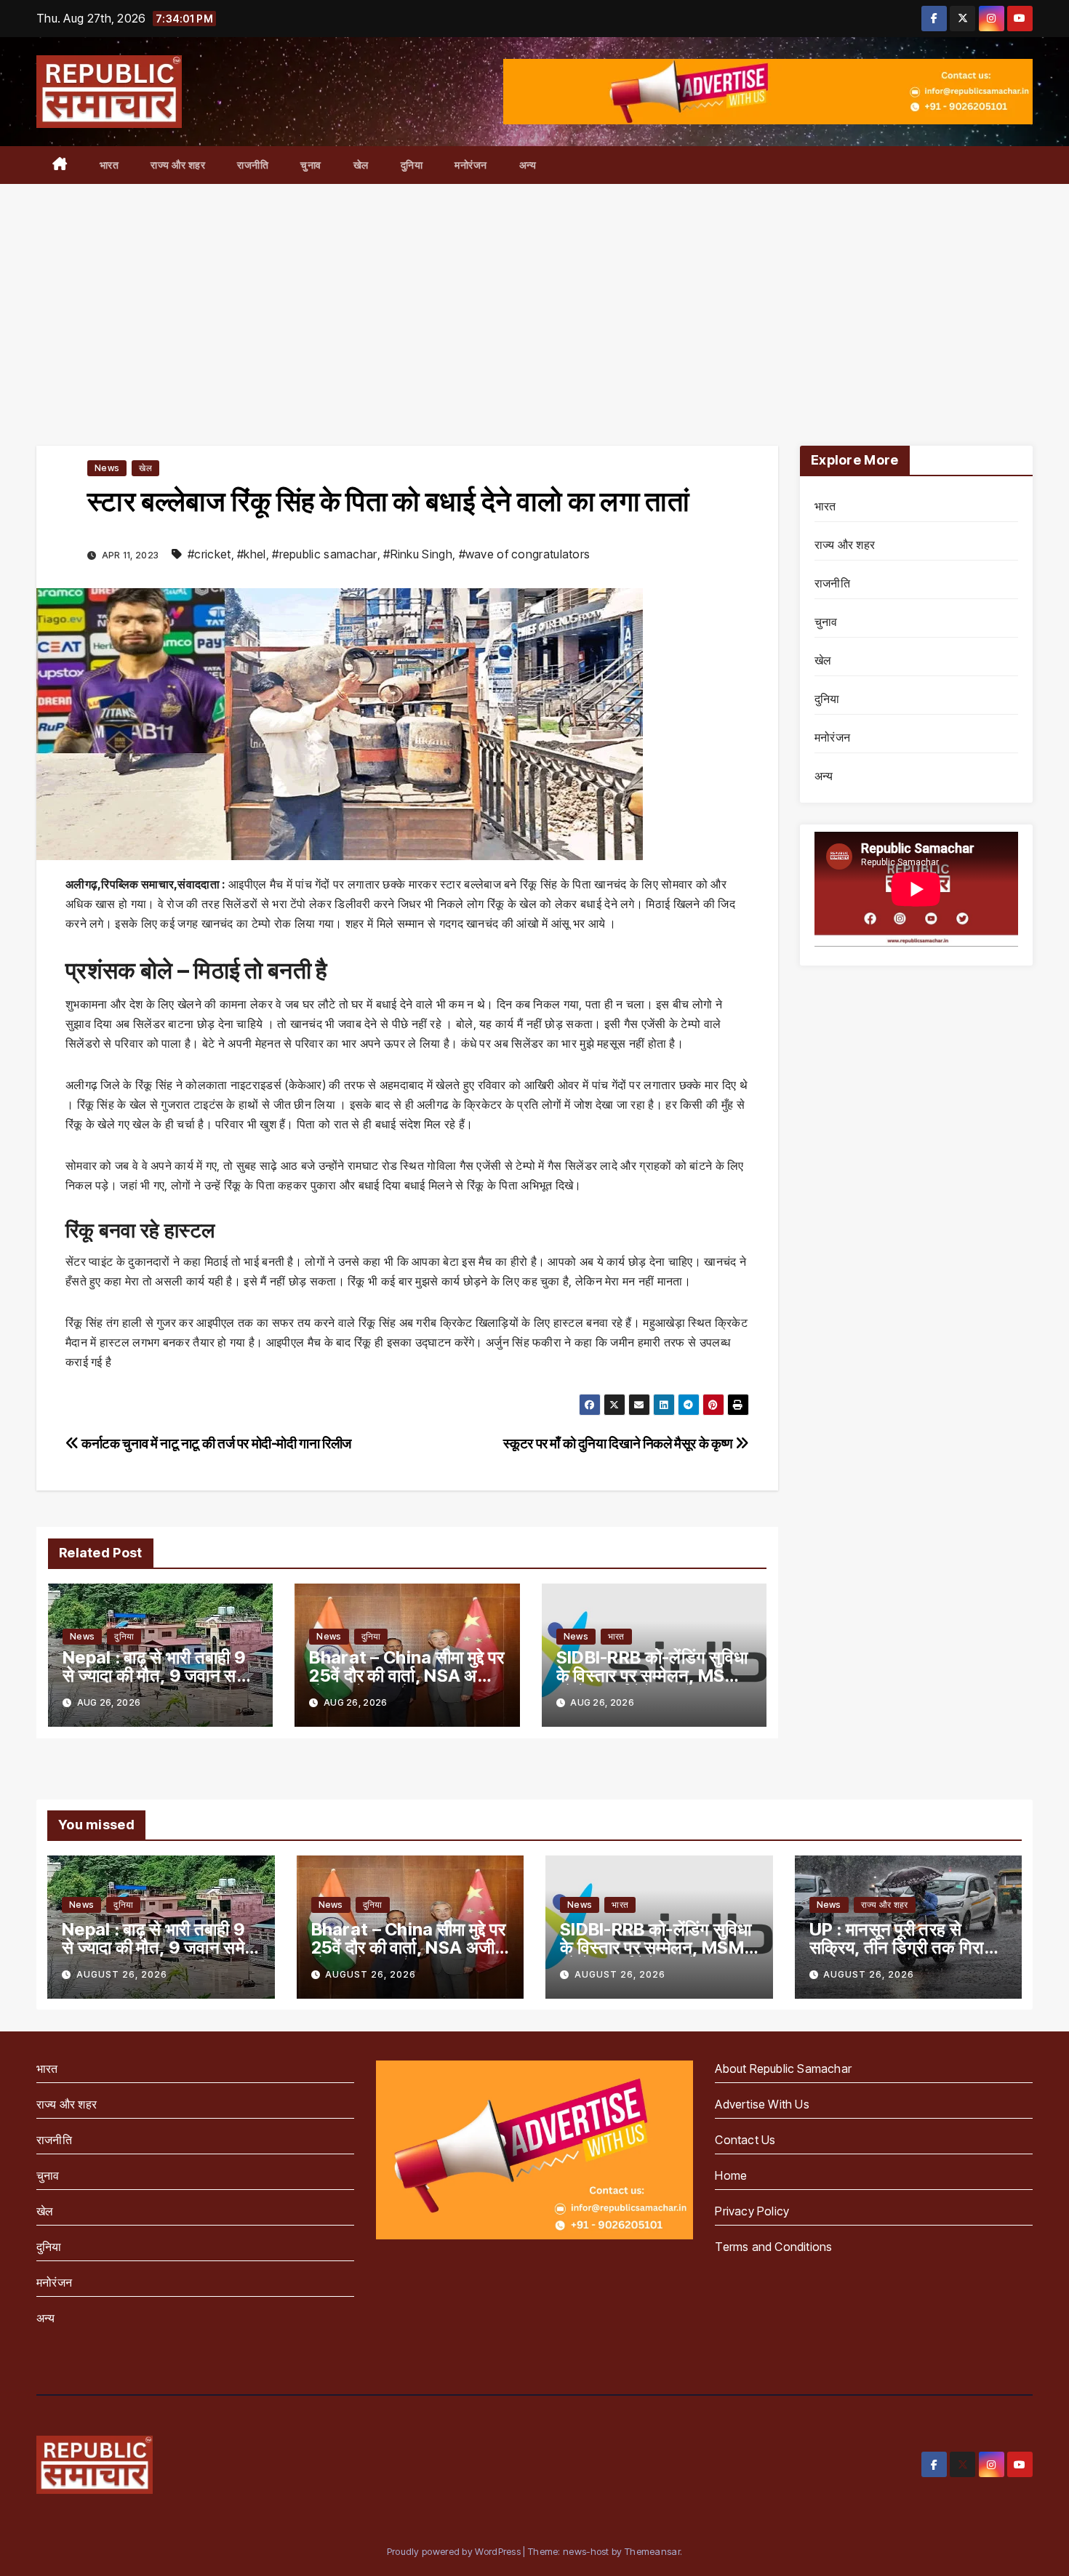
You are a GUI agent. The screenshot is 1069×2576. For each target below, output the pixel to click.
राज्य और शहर (178, 165)
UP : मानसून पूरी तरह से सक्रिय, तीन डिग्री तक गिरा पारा (897, 1947)
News (107, 468)
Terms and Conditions (773, 2247)
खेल (361, 165)
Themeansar (652, 2551)
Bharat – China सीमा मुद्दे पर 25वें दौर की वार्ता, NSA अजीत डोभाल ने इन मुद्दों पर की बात (407, 1676)
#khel (252, 554)
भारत (109, 165)
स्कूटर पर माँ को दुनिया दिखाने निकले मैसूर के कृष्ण (619, 1443)
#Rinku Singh (418, 554)
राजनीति (253, 165)
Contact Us (745, 2140)
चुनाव (311, 165)
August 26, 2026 (122, 1974)
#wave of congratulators (525, 554)
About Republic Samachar (783, 2069)
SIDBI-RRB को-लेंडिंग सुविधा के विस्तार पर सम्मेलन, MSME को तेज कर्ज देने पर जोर (653, 1676)
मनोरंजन (471, 165)
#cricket (209, 554)
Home (731, 2175)
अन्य (528, 165)
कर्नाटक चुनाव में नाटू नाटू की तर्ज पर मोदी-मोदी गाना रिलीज (215, 1443)
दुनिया (412, 165)
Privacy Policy (752, 2211)
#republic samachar (324, 554)
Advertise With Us (762, 2104)
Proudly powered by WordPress (455, 2551)
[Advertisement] (534, 293)
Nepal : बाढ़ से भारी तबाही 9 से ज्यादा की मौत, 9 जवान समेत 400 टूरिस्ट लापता (159, 1676)
